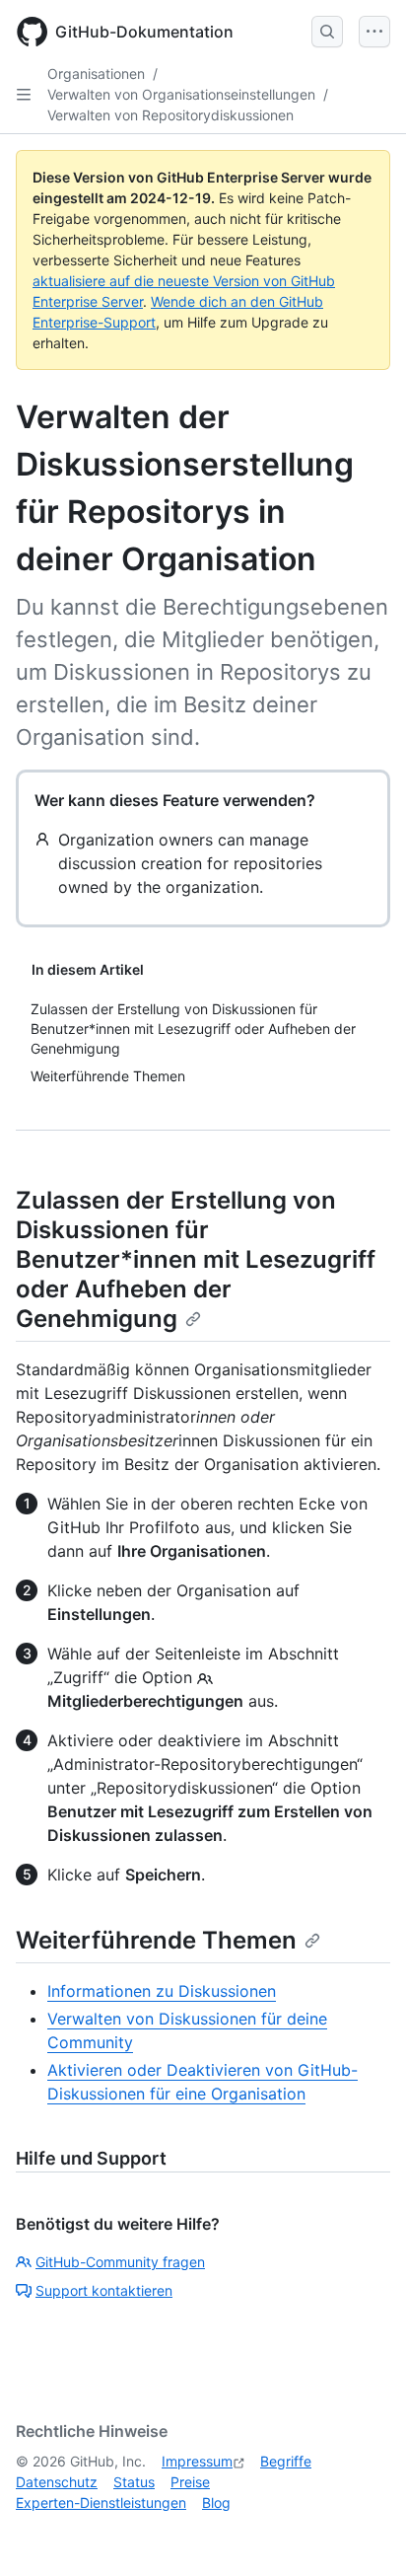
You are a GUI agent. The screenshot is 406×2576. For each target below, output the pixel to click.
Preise (190, 2482)
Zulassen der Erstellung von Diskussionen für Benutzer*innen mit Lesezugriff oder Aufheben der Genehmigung (196, 1259)
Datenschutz (57, 2482)
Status (134, 2482)
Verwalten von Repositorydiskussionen (170, 115)
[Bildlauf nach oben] (363, 2533)
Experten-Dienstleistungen (101, 2502)
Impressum (197, 2461)
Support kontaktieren (104, 2290)
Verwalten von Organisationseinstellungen (181, 94)
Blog (216, 2502)
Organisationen (96, 74)
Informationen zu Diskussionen (162, 1991)
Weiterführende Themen (156, 1940)
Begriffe (286, 2461)
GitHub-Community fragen (120, 2262)
